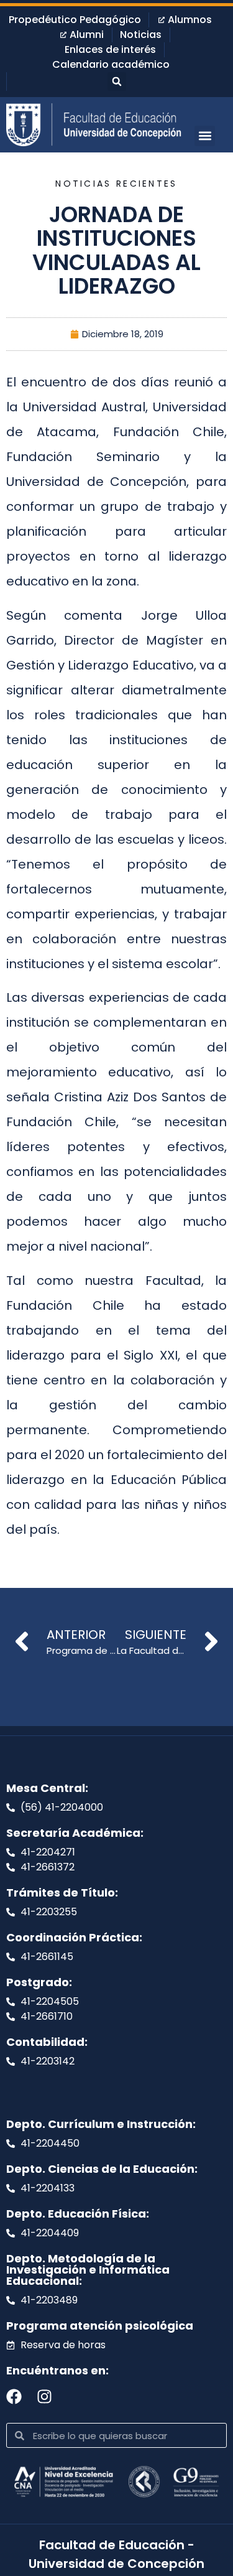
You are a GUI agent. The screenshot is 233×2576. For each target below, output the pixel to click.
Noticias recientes (116, 184)
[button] (117, 82)
